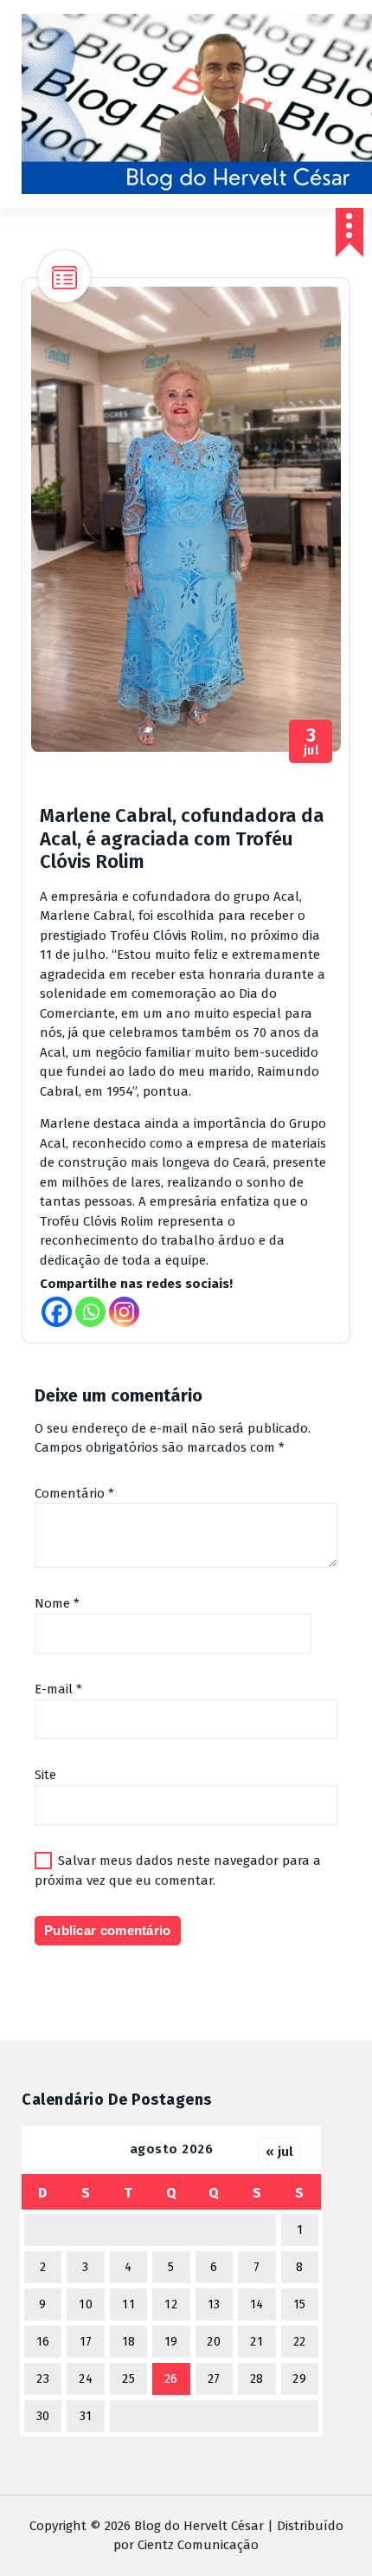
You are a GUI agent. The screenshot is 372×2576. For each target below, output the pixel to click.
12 (171, 2304)
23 (43, 2379)
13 (214, 2304)
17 (86, 2342)
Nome (57, 1603)
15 (300, 2304)
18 (129, 2342)
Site (45, 1775)
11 (128, 2304)
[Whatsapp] (90, 1312)
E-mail (58, 1689)
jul (311, 742)
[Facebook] (57, 1312)
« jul (279, 2152)
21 (257, 2342)
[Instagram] (124, 1312)
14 (257, 2304)
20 (214, 2342)
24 (86, 2379)
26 (171, 2379)
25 (128, 2379)
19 (171, 2342)
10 (86, 2304)
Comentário (74, 1493)
